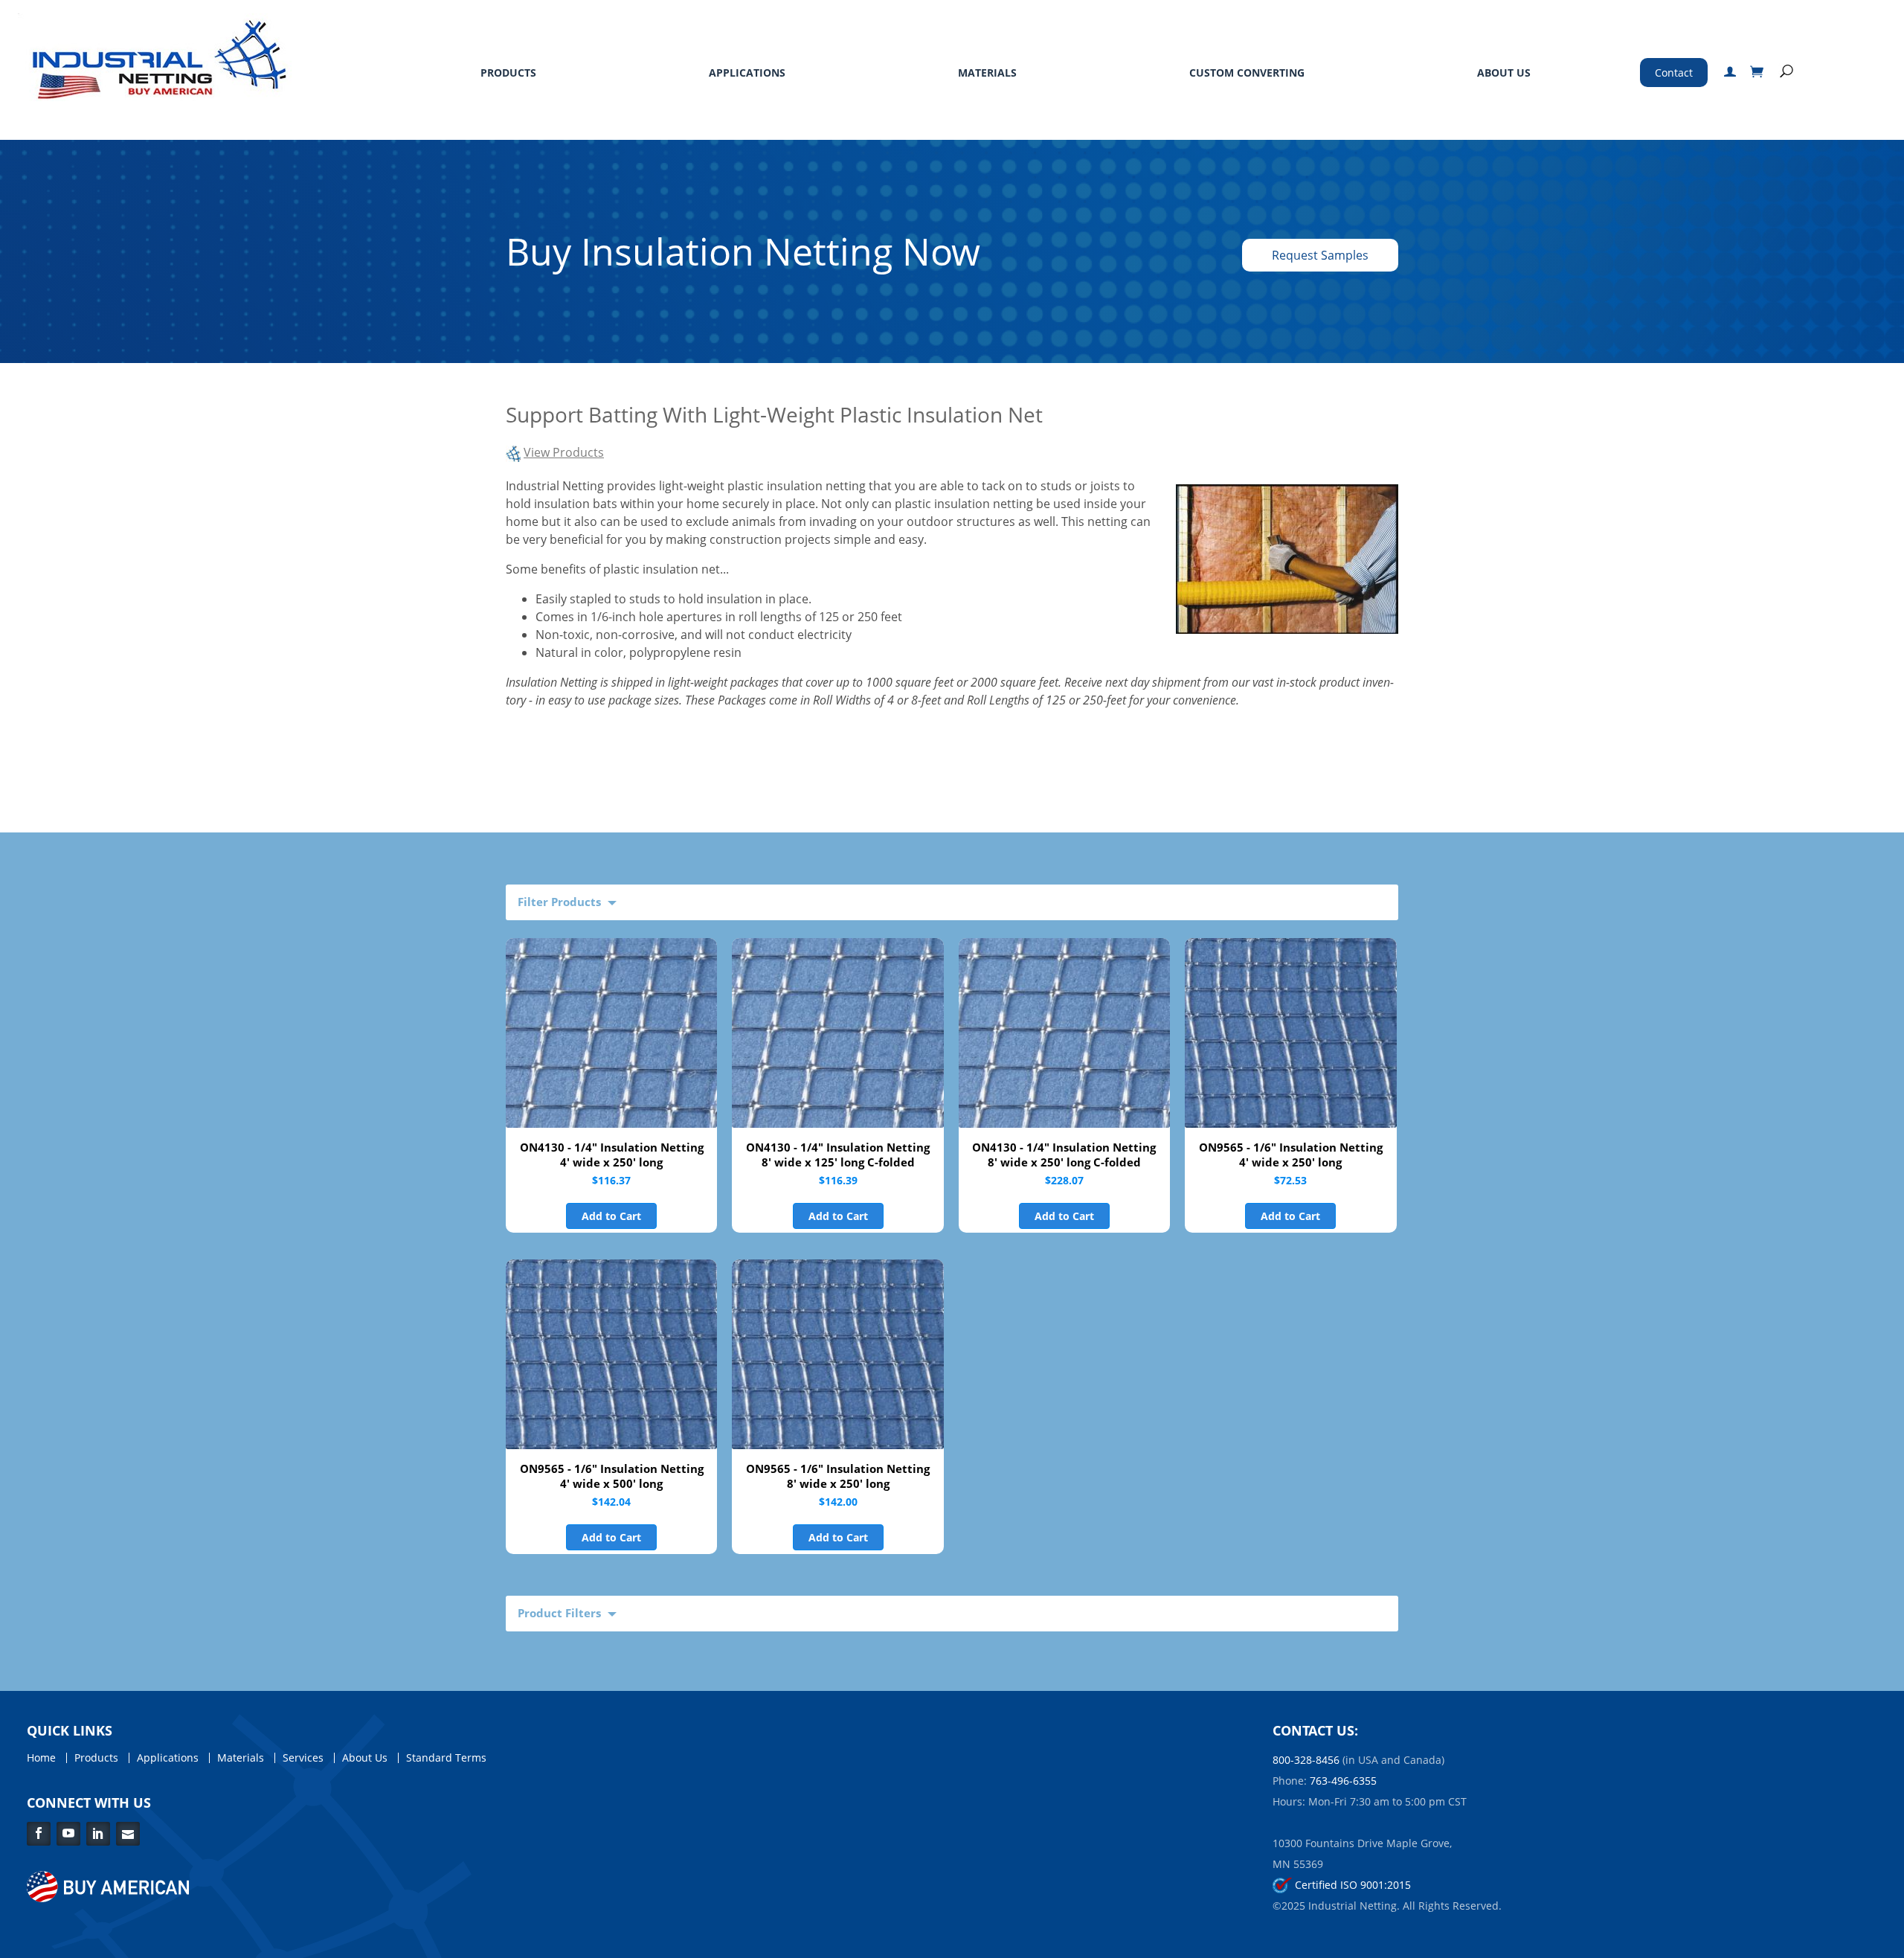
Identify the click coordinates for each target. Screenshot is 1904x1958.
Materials (987, 73)
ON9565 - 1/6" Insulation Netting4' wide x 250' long (1291, 1155)
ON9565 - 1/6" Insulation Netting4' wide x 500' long (612, 1476)
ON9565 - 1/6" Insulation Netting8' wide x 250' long (838, 1476)
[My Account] (1730, 73)
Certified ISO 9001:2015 (1351, 1885)
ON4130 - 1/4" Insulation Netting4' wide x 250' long (612, 1155)
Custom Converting (1247, 73)
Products (508, 73)
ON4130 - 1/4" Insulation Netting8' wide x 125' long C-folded (838, 1155)
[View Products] (513, 452)
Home (41, 1758)
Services (303, 1758)
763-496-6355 (1343, 1781)
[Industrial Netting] (155, 56)
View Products (564, 452)
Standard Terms (446, 1758)
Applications (747, 73)
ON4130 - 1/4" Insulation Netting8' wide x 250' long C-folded (1064, 1155)
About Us (1504, 73)
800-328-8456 (1306, 1760)
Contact (1674, 73)
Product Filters (559, 1613)
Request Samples (1320, 255)
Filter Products (559, 902)
